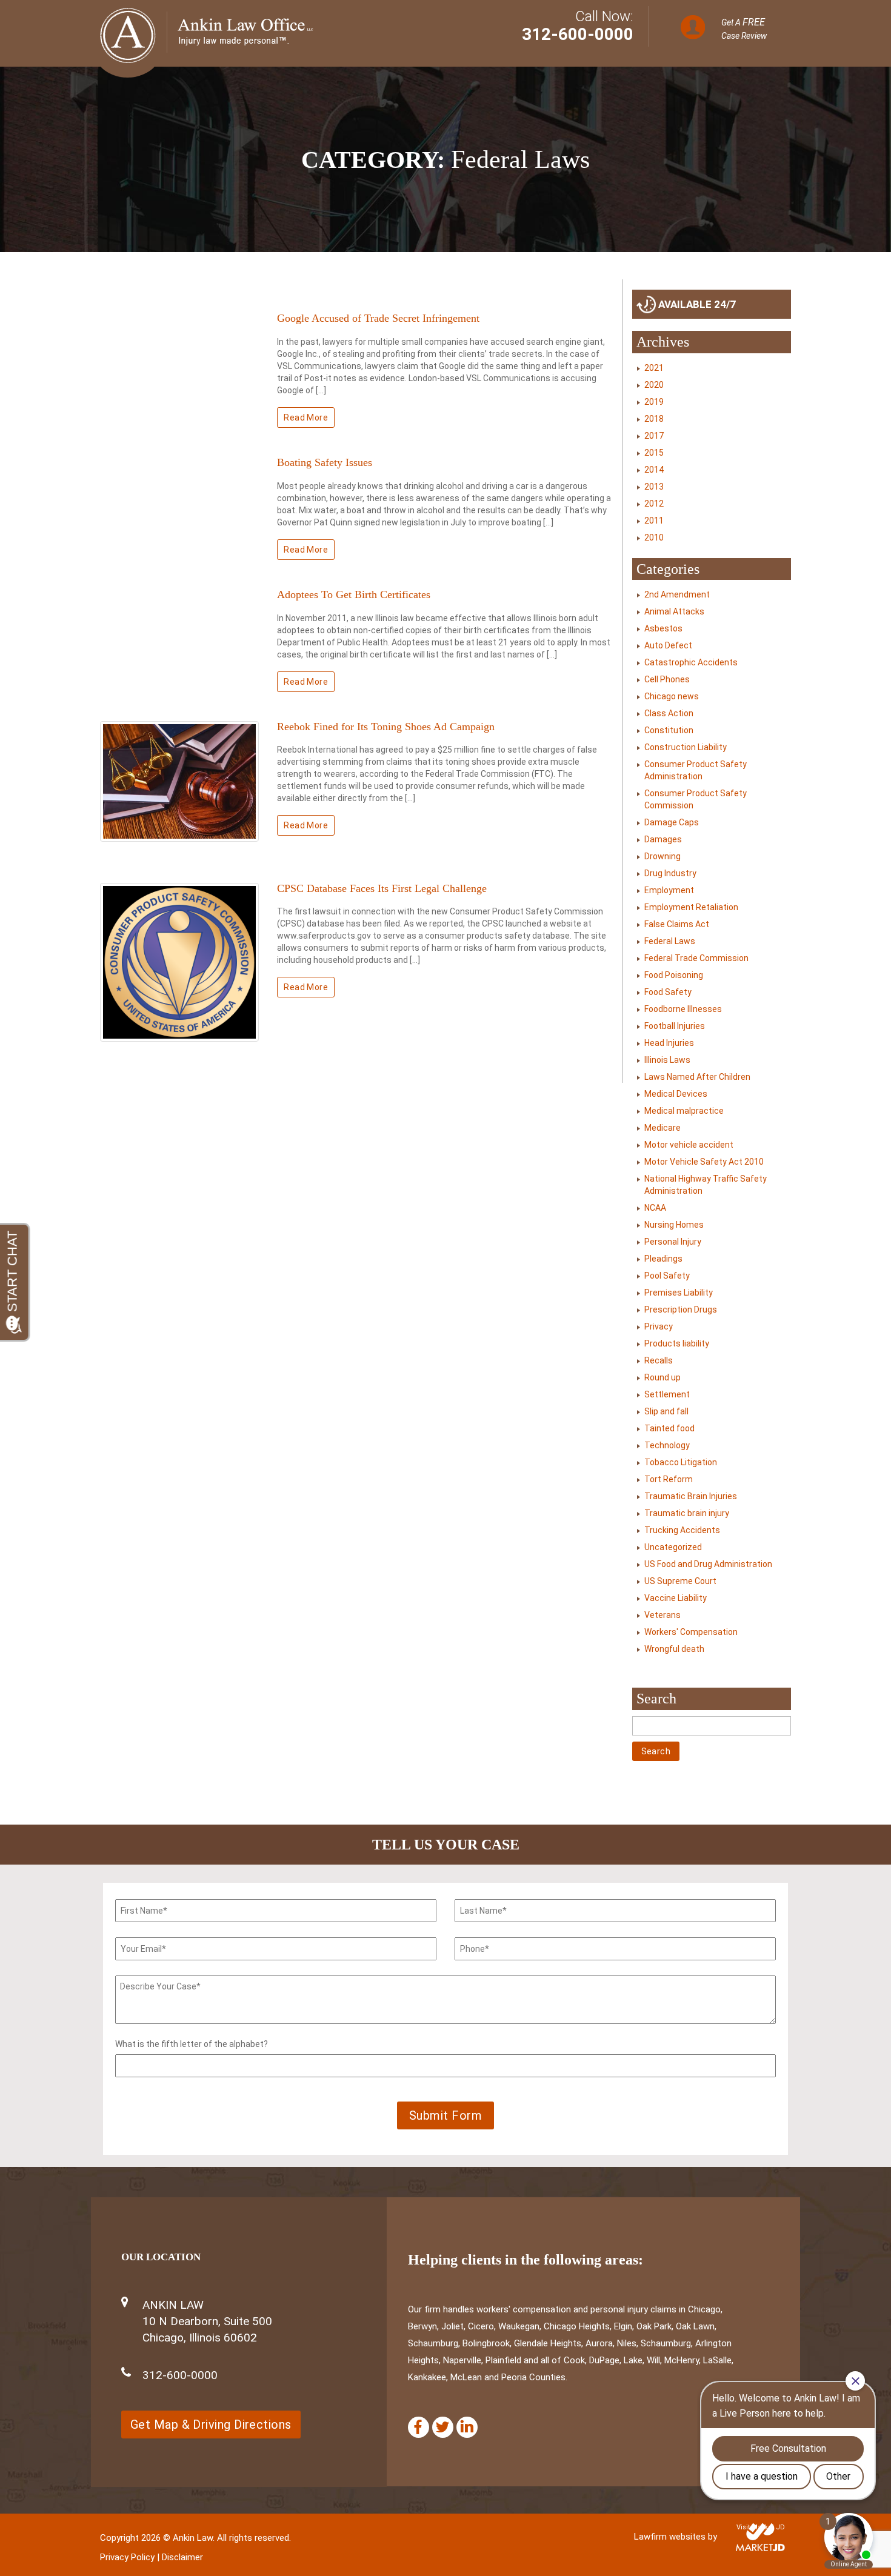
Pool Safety (667, 1276)
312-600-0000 (578, 34)
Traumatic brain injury (687, 1513)
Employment (669, 890)
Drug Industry (670, 873)
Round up (662, 1377)
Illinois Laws (667, 1060)
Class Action (669, 713)
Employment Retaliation (691, 907)
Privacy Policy (127, 2557)
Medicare (662, 1128)
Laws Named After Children (697, 1077)
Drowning (662, 856)
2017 (654, 436)
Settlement (667, 1394)
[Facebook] (419, 2427)
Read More (306, 418)
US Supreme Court (680, 1581)
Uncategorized (673, 1547)
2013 (654, 487)
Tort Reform (669, 1479)
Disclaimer (182, 2557)
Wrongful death (674, 1649)
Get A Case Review (744, 28)
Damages (663, 839)
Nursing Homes (674, 1225)
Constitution (669, 730)
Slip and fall (666, 1411)
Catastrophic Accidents (691, 662)
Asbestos (663, 628)
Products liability (677, 1343)
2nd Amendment (677, 594)
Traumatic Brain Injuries (691, 1496)
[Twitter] (443, 2427)
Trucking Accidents (682, 1530)
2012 (654, 504)
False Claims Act (677, 924)
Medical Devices (676, 1094)
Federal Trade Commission (696, 958)
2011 (654, 521)
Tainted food (669, 1428)
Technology (667, 1445)
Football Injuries (675, 1026)
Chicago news (672, 696)
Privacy (659, 1326)
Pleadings (663, 1259)
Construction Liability (686, 747)
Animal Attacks (674, 611)
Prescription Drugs (681, 1310)
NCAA (655, 1208)
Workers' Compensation (691, 1632)
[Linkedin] (467, 2427)
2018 (654, 419)
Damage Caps (672, 822)
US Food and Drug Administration (708, 1564)
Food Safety (668, 992)
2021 (654, 368)
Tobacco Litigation (681, 1462)
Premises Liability (679, 1293)
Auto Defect (668, 645)
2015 (654, 453)
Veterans (662, 1615)
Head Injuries (669, 1043)
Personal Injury (673, 1242)
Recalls (659, 1360)
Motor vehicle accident (689, 1145)
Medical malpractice (684, 1111)
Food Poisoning (674, 975)
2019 (654, 402)
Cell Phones (667, 679)
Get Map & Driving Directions (211, 2425)
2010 (654, 537)
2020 (654, 385)
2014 (654, 470)
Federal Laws (670, 941)
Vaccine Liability (676, 1598)
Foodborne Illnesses (683, 1009)
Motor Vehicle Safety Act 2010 (704, 1162)
